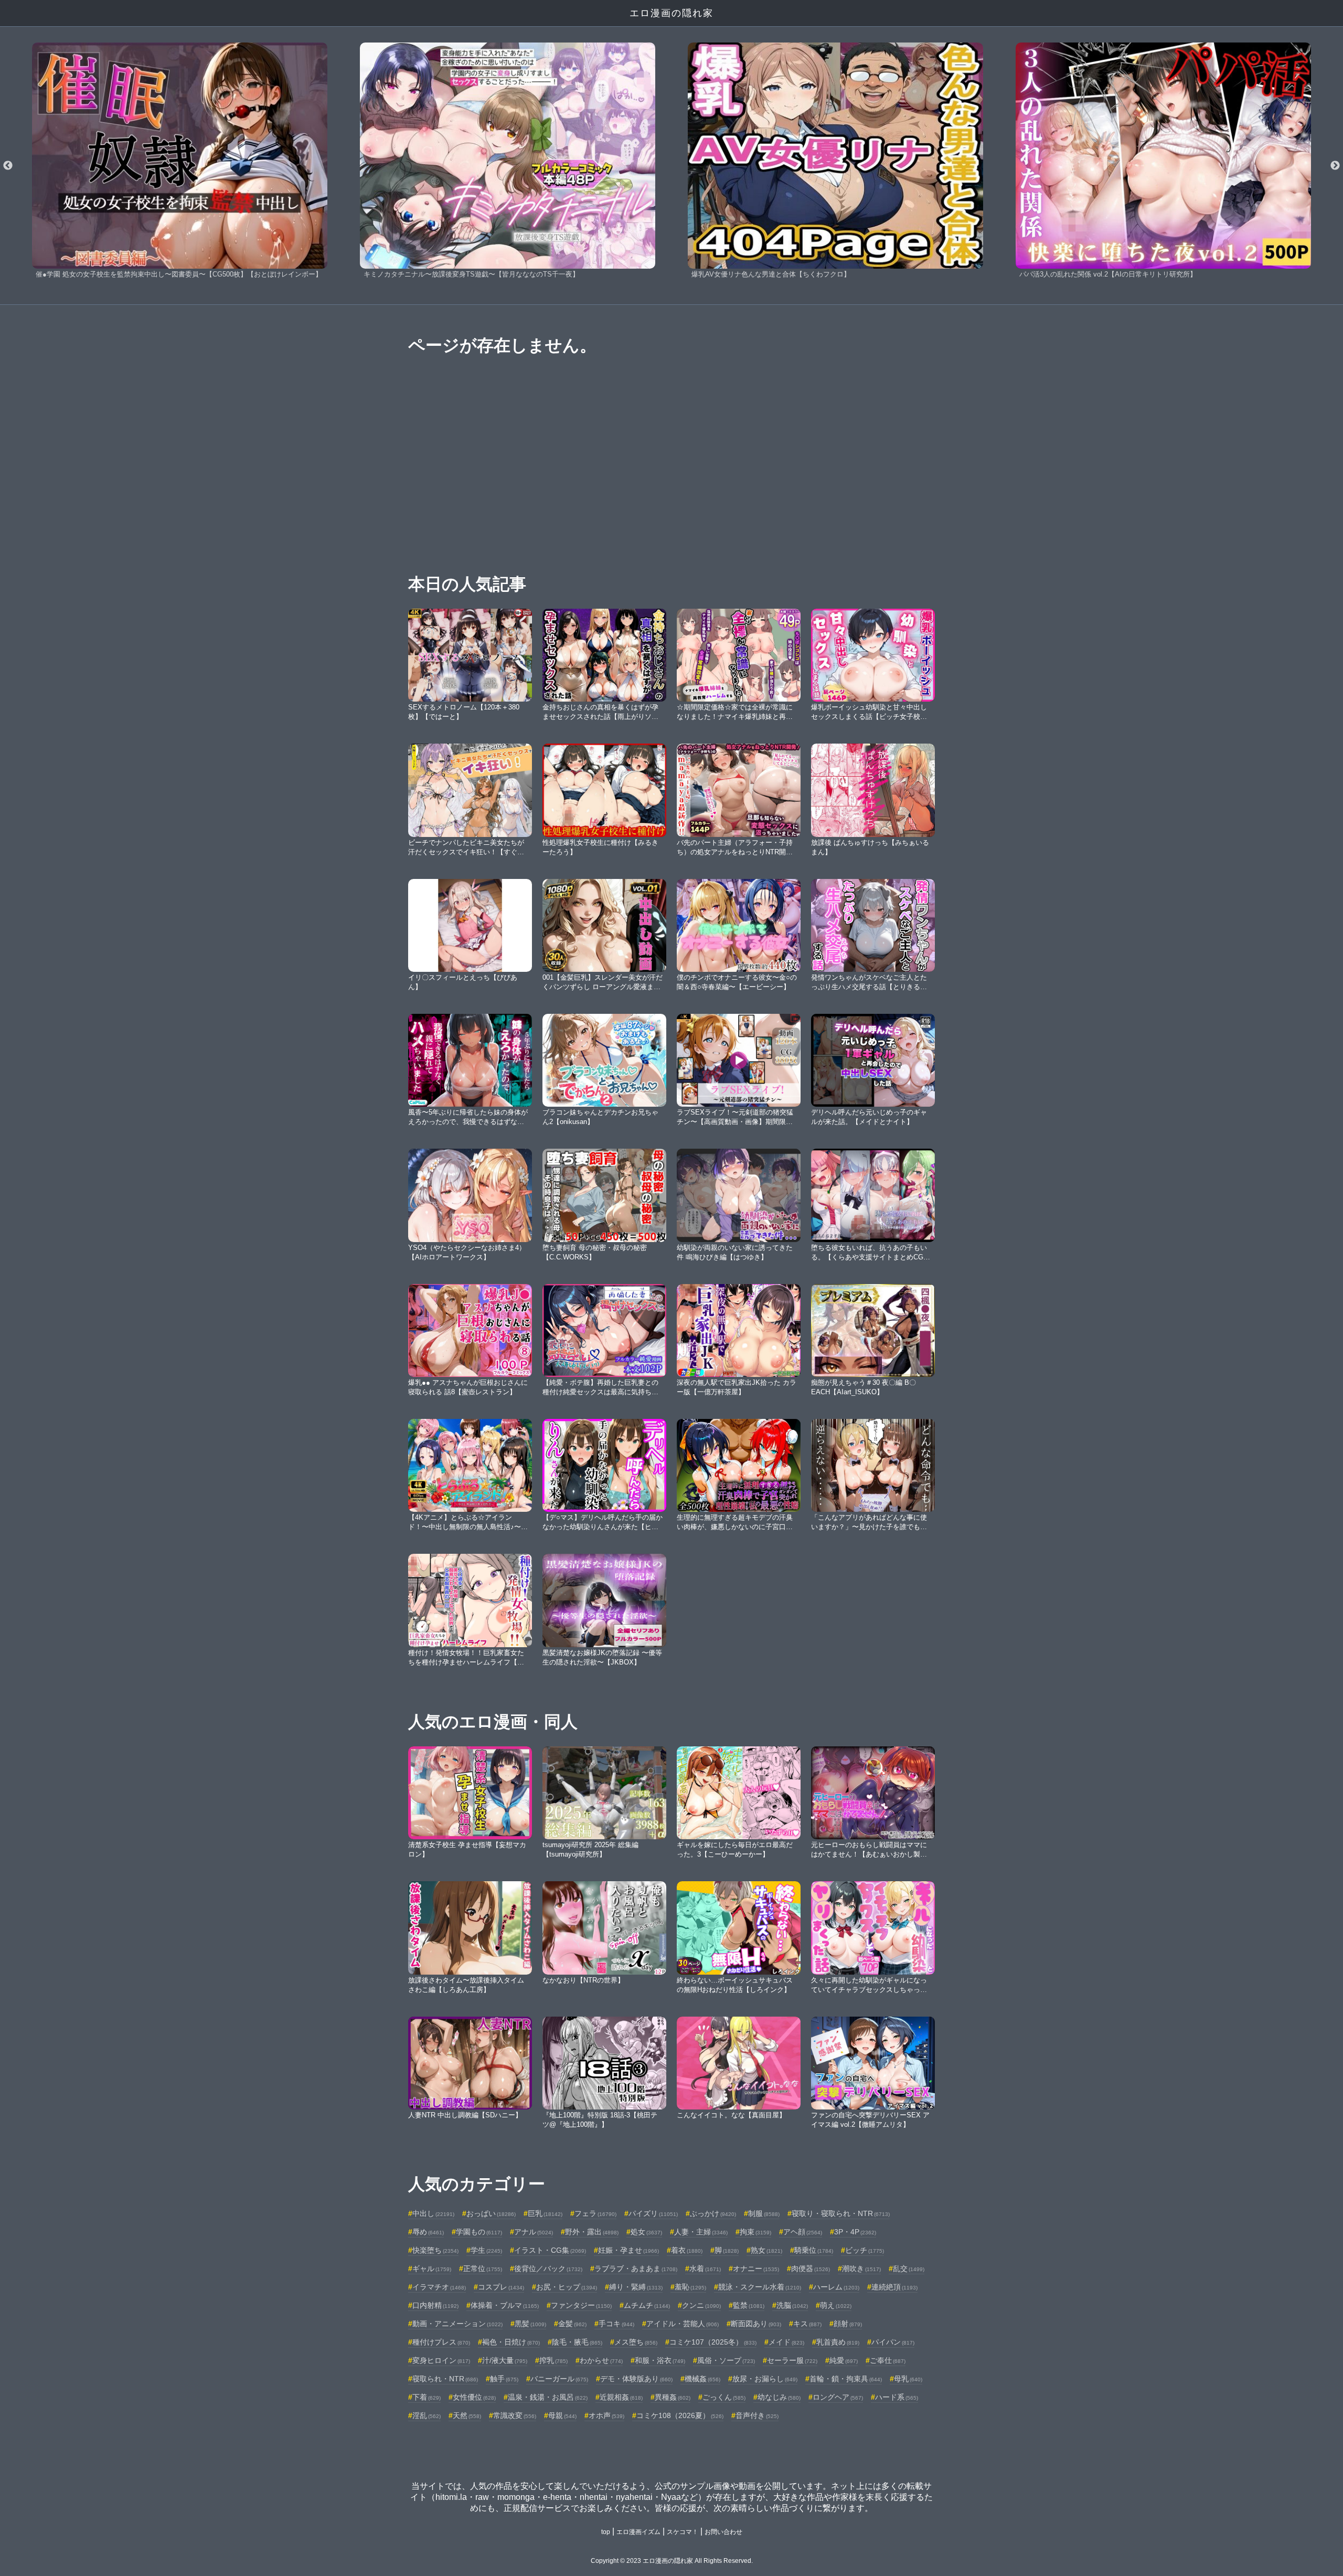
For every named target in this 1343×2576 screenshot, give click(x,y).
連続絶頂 (894, 2287)
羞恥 (690, 2287)
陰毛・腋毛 (577, 2342)
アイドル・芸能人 (683, 2324)
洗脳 (792, 2305)
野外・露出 (592, 2232)
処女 (646, 2232)
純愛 (844, 2360)
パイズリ (653, 2213)
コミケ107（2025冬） (713, 2342)
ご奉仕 (888, 2360)
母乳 (908, 2379)
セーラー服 (792, 2360)
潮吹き (861, 2268)
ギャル (432, 2268)
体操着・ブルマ (505, 2305)
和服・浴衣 (660, 2360)
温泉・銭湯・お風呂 (548, 2397)
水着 (705, 2268)
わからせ (601, 2360)
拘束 (755, 2232)
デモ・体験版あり (636, 2379)
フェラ (595, 2213)
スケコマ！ (683, 2532)
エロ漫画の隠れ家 (671, 13)
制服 (764, 2213)
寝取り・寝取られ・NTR (841, 2213)
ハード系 (897, 2397)
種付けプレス (441, 2342)
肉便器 (811, 2268)
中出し (433, 2213)
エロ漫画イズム (638, 2532)
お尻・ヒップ (567, 2287)
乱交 (909, 2268)
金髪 (572, 2324)
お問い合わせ (723, 2532)
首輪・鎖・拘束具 (846, 2379)
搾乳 (553, 2360)
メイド (786, 2342)
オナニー (756, 2268)
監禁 (749, 2305)
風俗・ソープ (726, 2360)
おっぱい (491, 2213)
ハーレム (836, 2287)
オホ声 (606, 2415)
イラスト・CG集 (550, 2250)
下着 (427, 2397)
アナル (534, 2232)
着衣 (687, 2250)
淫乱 (427, 2415)
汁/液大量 (505, 2360)
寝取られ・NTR (445, 2379)
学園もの (479, 2232)
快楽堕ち (435, 2250)
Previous (8, 166)
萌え (836, 2305)
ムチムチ (647, 2305)
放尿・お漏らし (765, 2379)
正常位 (483, 2268)
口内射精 (435, 2305)
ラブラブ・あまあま (636, 2268)
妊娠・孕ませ (628, 2250)
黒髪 (530, 2324)
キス (807, 2324)
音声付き (757, 2415)
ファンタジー (581, 2305)
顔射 (848, 2324)
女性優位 (474, 2397)
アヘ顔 (803, 2232)
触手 (504, 2379)
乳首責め (838, 2342)
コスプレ (501, 2287)
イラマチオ (439, 2287)
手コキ (616, 2324)
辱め (428, 2232)
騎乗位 (814, 2250)
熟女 (766, 2250)
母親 (562, 2415)
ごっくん (724, 2397)
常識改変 (515, 2415)
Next (1335, 166)
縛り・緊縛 (636, 2287)
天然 (467, 2415)
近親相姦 (621, 2397)
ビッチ (865, 2250)
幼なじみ (779, 2397)
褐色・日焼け (511, 2342)
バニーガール (559, 2379)
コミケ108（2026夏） (680, 2415)
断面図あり (756, 2324)
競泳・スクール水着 (760, 2287)
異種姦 (673, 2397)
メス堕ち (636, 2342)
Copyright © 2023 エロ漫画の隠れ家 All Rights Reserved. (672, 2561)
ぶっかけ (713, 2213)
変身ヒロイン (441, 2360)
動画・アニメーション (457, 2324)
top (606, 2532)
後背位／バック (548, 2268)
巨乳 (545, 2213)
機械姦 (702, 2379)
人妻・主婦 (701, 2232)
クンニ (701, 2305)
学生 (486, 2250)
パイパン (893, 2342)
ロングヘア (838, 2397)
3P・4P (855, 2232)
